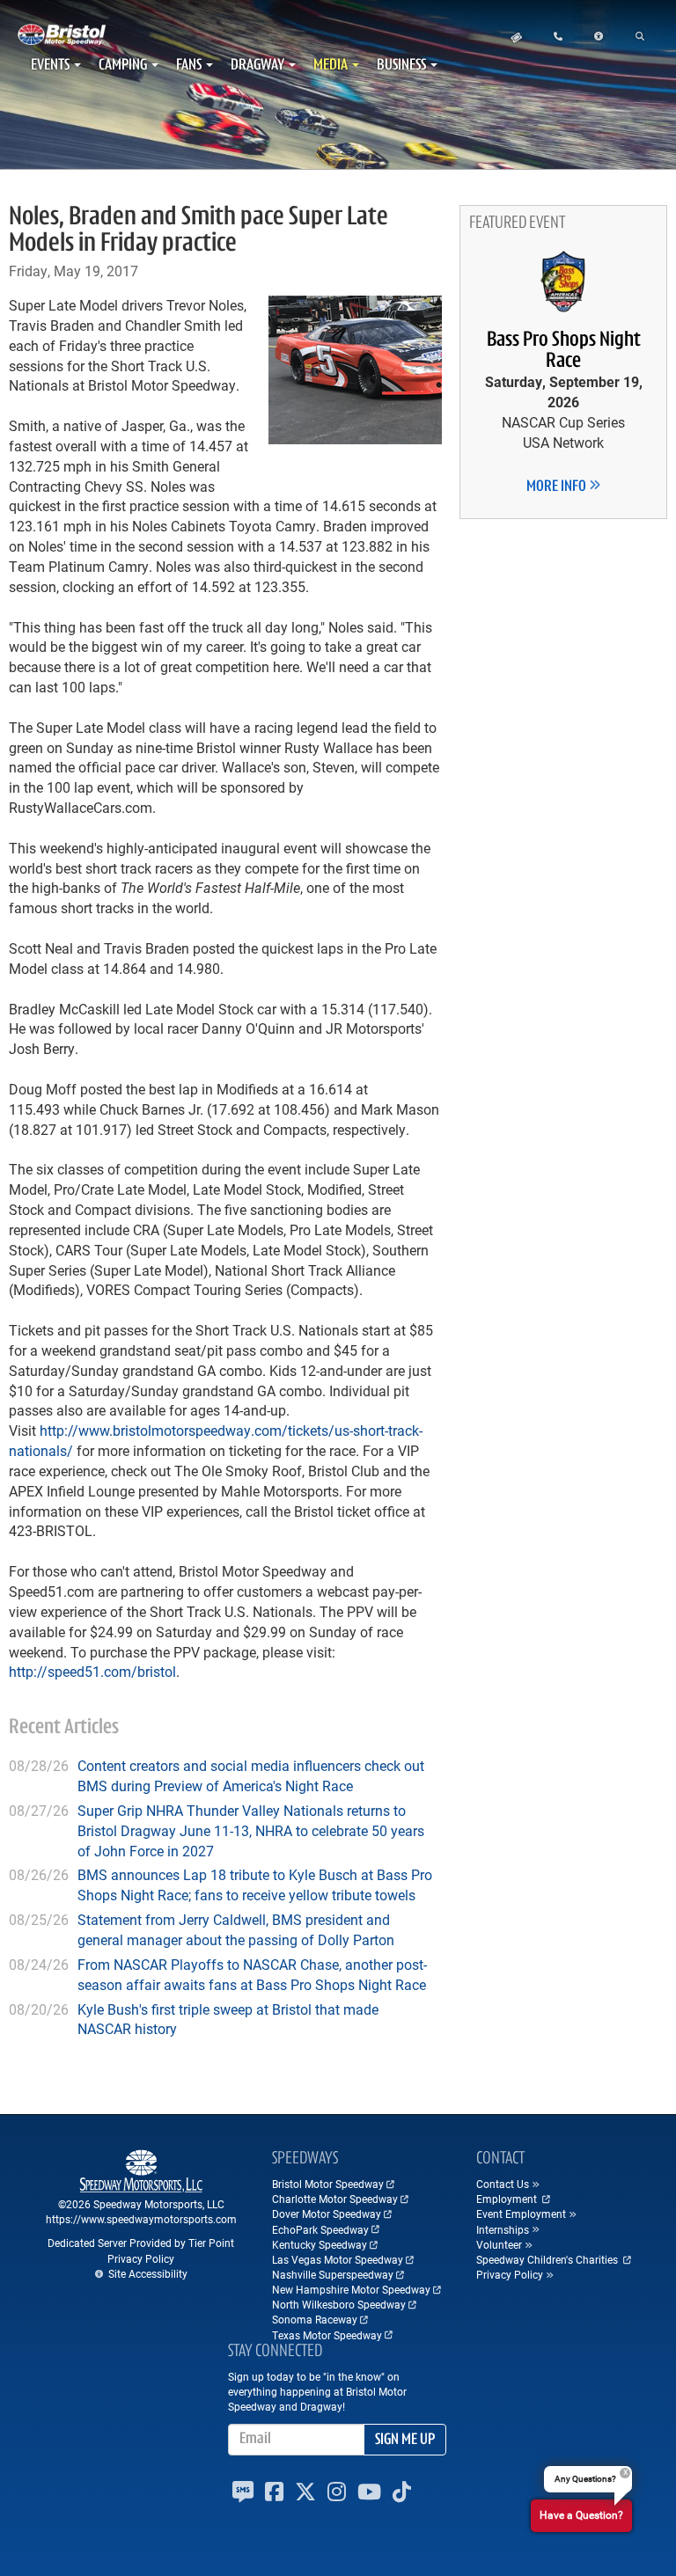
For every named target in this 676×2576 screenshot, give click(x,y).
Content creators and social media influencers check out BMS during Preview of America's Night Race (251, 1775)
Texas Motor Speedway (327, 2335)
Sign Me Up (405, 2441)
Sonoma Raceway (315, 2319)
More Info (558, 487)
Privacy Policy (141, 2258)
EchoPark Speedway (320, 2229)
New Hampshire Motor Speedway (351, 2289)
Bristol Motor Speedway (328, 2184)
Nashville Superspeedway (333, 2274)
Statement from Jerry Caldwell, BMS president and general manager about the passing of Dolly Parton (236, 1929)
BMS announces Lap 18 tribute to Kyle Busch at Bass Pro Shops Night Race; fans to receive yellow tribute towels (255, 1884)
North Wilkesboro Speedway (339, 2304)
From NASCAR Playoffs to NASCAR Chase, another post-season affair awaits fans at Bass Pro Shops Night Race (252, 1974)
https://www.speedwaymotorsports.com (141, 2219)
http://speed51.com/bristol (92, 1671)
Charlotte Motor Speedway (335, 2199)
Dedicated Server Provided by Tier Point (141, 2243)
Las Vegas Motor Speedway (338, 2259)
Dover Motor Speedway (327, 2214)
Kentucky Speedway (320, 2244)
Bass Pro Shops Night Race (564, 351)
